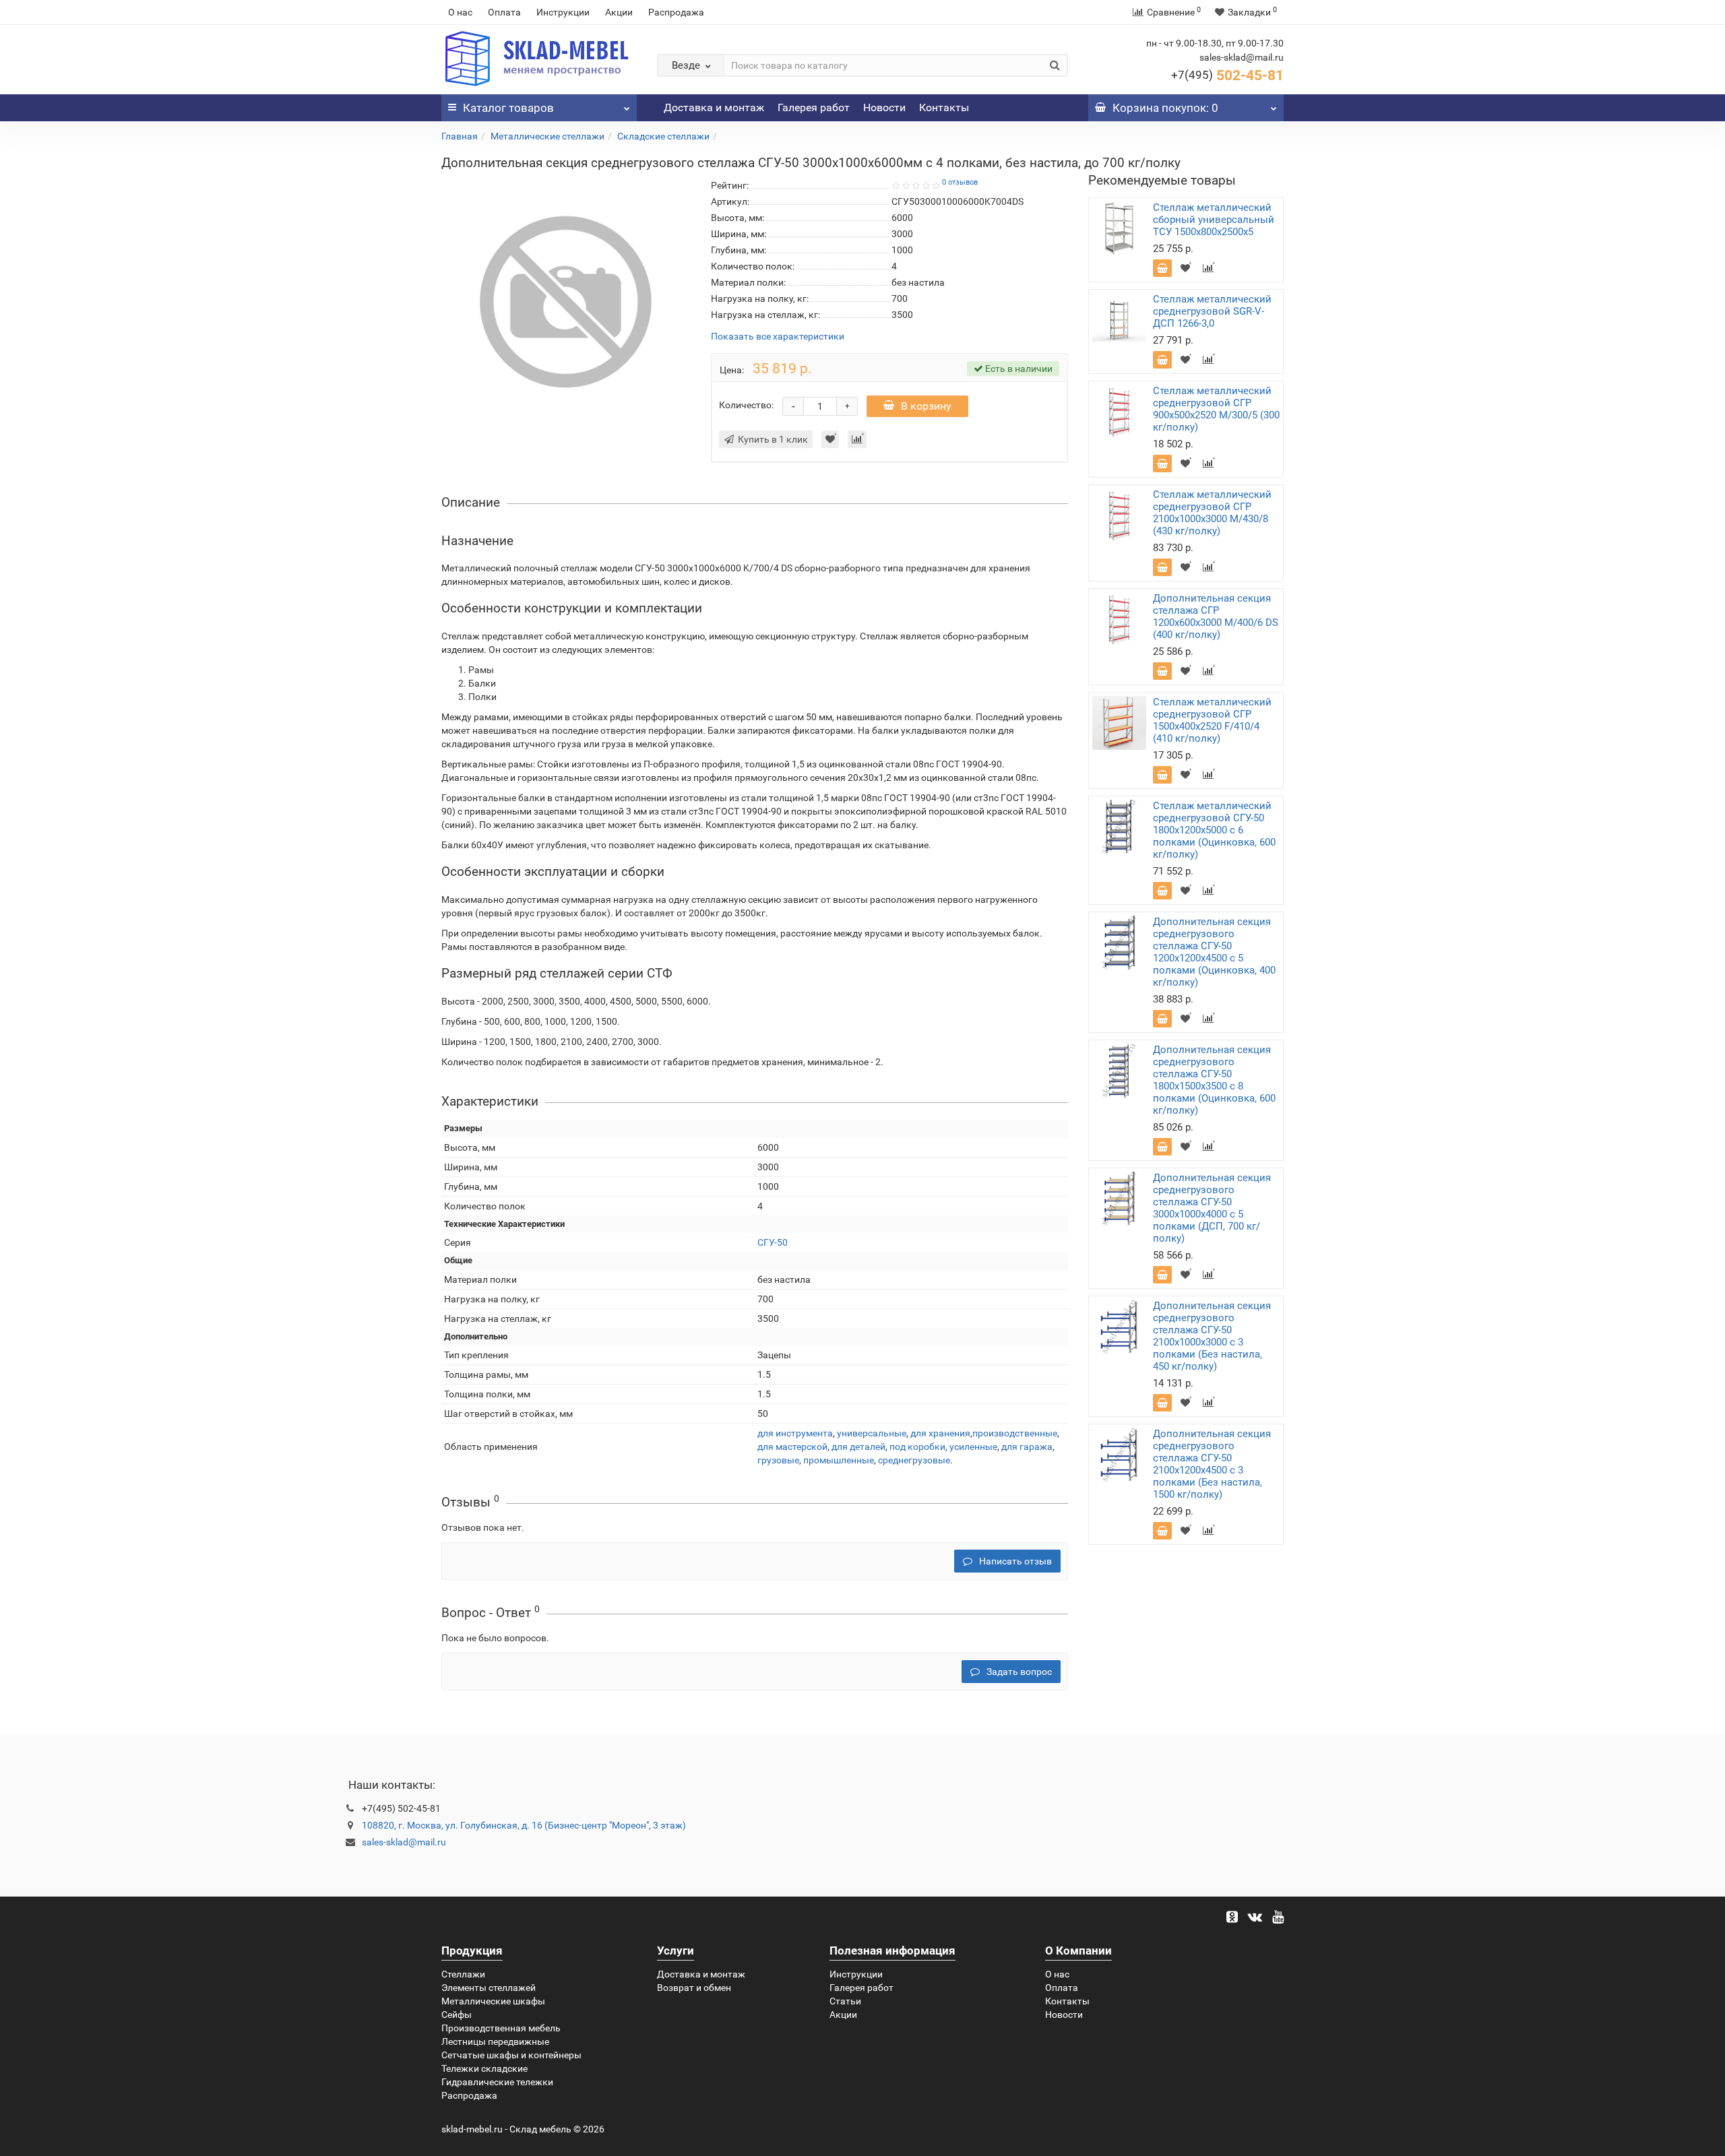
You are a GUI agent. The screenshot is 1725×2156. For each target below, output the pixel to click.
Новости (884, 107)
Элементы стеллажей (489, 1988)
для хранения (940, 1433)
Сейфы (457, 2015)
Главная (460, 136)
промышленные (839, 1460)
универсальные (872, 1433)
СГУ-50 (773, 1242)
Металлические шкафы (493, 2001)
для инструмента (795, 1433)
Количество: (746, 405)
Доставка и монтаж (714, 107)
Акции (619, 12)
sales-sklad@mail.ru (404, 1842)
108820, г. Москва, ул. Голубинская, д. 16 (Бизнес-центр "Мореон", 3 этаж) (524, 1825)
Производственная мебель (501, 2028)
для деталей (858, 1447)
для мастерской (792, 1447)
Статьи (845, 2001)
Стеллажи (463, 1974)
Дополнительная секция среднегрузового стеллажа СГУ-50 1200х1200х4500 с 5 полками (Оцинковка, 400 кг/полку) (1214, 952)
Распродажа (676, 12)
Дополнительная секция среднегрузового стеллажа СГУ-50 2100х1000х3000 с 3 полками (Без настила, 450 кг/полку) (1212, 1336)
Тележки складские (484, 2068)
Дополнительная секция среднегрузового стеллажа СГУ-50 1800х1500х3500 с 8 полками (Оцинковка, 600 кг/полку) (1214, 1080)
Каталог (508, 108)
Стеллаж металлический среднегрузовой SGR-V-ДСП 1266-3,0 (1212, 311)
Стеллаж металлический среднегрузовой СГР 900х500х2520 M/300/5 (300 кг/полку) (1216, 409)
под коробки (917, 1447)
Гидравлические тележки (497, 2082)
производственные (1015, 1433)
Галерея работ (814, 107)
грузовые (778, 1460)
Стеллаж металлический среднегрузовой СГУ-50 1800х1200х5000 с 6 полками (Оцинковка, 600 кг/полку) (1214, 830)
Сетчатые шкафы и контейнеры (511, 2055)
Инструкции (563, 12)
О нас (460, 12)
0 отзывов (960, 182)
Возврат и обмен (694, 1988)
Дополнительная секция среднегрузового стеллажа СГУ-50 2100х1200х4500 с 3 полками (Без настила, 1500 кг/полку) (1212, 1464)
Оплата (504, 12)
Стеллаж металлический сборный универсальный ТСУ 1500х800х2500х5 (1214, 220)
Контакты (944, 107)
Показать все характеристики (778, 337)
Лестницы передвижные (495, 2041)
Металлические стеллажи (547, 136)
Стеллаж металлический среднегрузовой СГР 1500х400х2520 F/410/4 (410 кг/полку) (1212, 720)
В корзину (926, 406)
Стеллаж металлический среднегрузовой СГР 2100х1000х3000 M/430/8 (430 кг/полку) (1212, 513)
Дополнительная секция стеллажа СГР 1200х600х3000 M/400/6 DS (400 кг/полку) (1216, 616)
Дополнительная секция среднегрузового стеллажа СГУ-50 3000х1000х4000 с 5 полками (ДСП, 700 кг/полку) (1212, 1208)
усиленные (973, 1447)
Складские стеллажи (663, 136)
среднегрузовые (914, 1460)
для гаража (1027, 1447)
